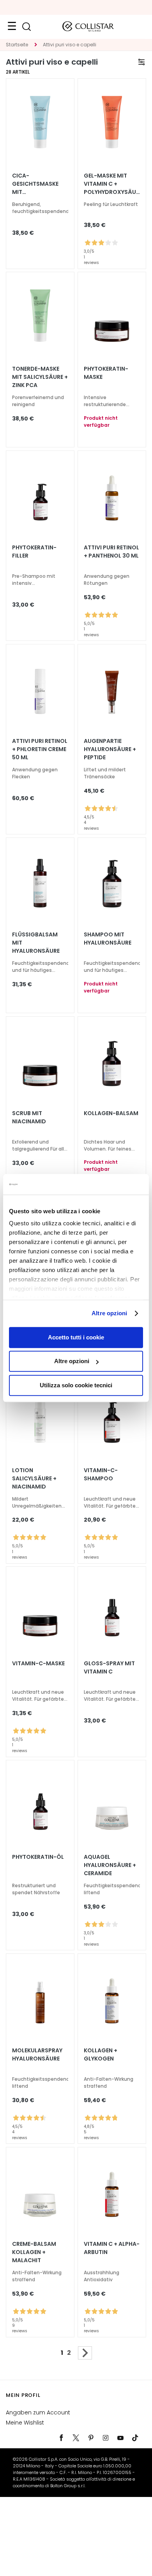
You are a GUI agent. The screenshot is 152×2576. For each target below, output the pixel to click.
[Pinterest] (91, 2438)
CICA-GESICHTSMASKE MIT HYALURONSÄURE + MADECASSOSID (38, 184)
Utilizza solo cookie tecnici (76, 1385)
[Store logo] (88, 26)
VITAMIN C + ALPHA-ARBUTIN (112, 2248)
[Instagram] (106, 2438)
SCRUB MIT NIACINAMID (29, 1117)
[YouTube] (120, 2438)
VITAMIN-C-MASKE (38, 1663)
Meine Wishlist (25, 2423)
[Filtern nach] (141, 62)
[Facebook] (61, 2438)
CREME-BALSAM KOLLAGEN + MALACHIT (34, 2252)
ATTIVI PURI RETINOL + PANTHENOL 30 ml (111, 552)
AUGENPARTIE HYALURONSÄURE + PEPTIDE (110, 749)
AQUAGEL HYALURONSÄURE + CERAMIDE (110, 1865)
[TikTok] (135, 2438)
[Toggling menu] (12, 26)
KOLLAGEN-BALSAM (111, 1113)
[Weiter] (85, 2353)
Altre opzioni (109, 1313)
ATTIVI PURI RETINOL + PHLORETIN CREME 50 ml (40, 749)
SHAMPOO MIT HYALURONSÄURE (108, 939)
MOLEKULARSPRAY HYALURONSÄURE (37, 2054)
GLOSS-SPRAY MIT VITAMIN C (109, 1667)
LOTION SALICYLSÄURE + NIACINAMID (34, 1478)
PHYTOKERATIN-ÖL (38, 1857)
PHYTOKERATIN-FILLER (34, 552)
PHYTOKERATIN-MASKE (106, 373)
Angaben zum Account (38, 2412)
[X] (76, 2438)
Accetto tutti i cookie (76, 1337)
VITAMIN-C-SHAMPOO (101, 1474)
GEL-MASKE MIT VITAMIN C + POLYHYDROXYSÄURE (112, 184)
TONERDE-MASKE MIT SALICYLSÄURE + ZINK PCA (40, 377)
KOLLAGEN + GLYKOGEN (101, 2054)
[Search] (26, 27)
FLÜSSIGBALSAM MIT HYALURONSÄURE (36, 943)
